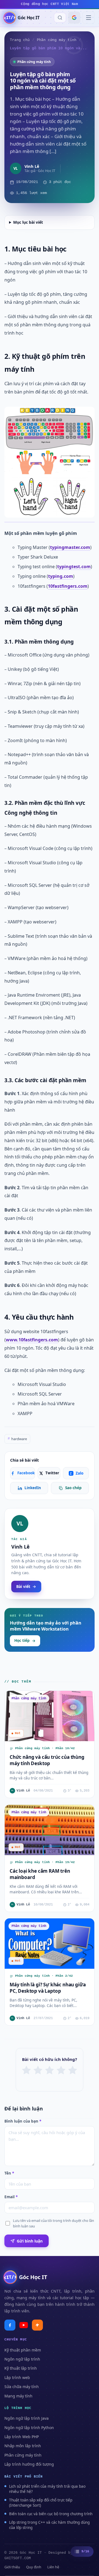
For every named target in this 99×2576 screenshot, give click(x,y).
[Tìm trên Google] (74, 18)
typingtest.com (74, 567)
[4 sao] (61, 2070)
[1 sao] (26, 2070)
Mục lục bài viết (28, 222)
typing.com (61, 576)
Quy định (34, 2567)
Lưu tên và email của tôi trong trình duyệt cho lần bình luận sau (53, 2223)
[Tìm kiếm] (60, 18)
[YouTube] (24, 2325)
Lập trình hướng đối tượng (29, 2464)
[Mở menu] (89, 18)
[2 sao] (38, 2070)
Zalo (76, 1473)
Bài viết (23, 1586)
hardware (17, 1439)
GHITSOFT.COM (18, 2558)
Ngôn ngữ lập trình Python (29, 2428)
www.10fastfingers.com (32, 1340)
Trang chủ (20, 40)
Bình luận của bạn (23, 2121)
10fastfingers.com (68, 586)
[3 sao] (50, 2070)
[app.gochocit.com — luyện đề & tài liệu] (37, 2325)
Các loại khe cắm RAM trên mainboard (40, 1874)
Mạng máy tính (18, 2396)
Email (11, 2197)
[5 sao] (73, 2070)
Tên (9, 2173)
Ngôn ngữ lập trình (22, 2359)
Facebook (26, 1473)
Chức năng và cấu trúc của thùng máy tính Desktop (47, 1760)
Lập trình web (17, 2377)
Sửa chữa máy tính (22, 2387)
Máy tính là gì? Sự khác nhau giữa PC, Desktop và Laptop (48, 1988)
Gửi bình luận (30, 2241)
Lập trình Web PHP (22, 2437)
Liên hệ (53, 2567)
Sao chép (73, 1488)
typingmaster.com (70, 547)
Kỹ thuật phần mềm (23, 2350)
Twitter (52, 1473)
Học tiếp (22, 1640)
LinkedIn (33, 1488)
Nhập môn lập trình (23, 2446)
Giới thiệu (12, 2567)
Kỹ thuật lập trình (21, 2368)
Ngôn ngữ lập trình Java (27, 2418)
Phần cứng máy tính (57, 40)
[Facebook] (10, 2325)
